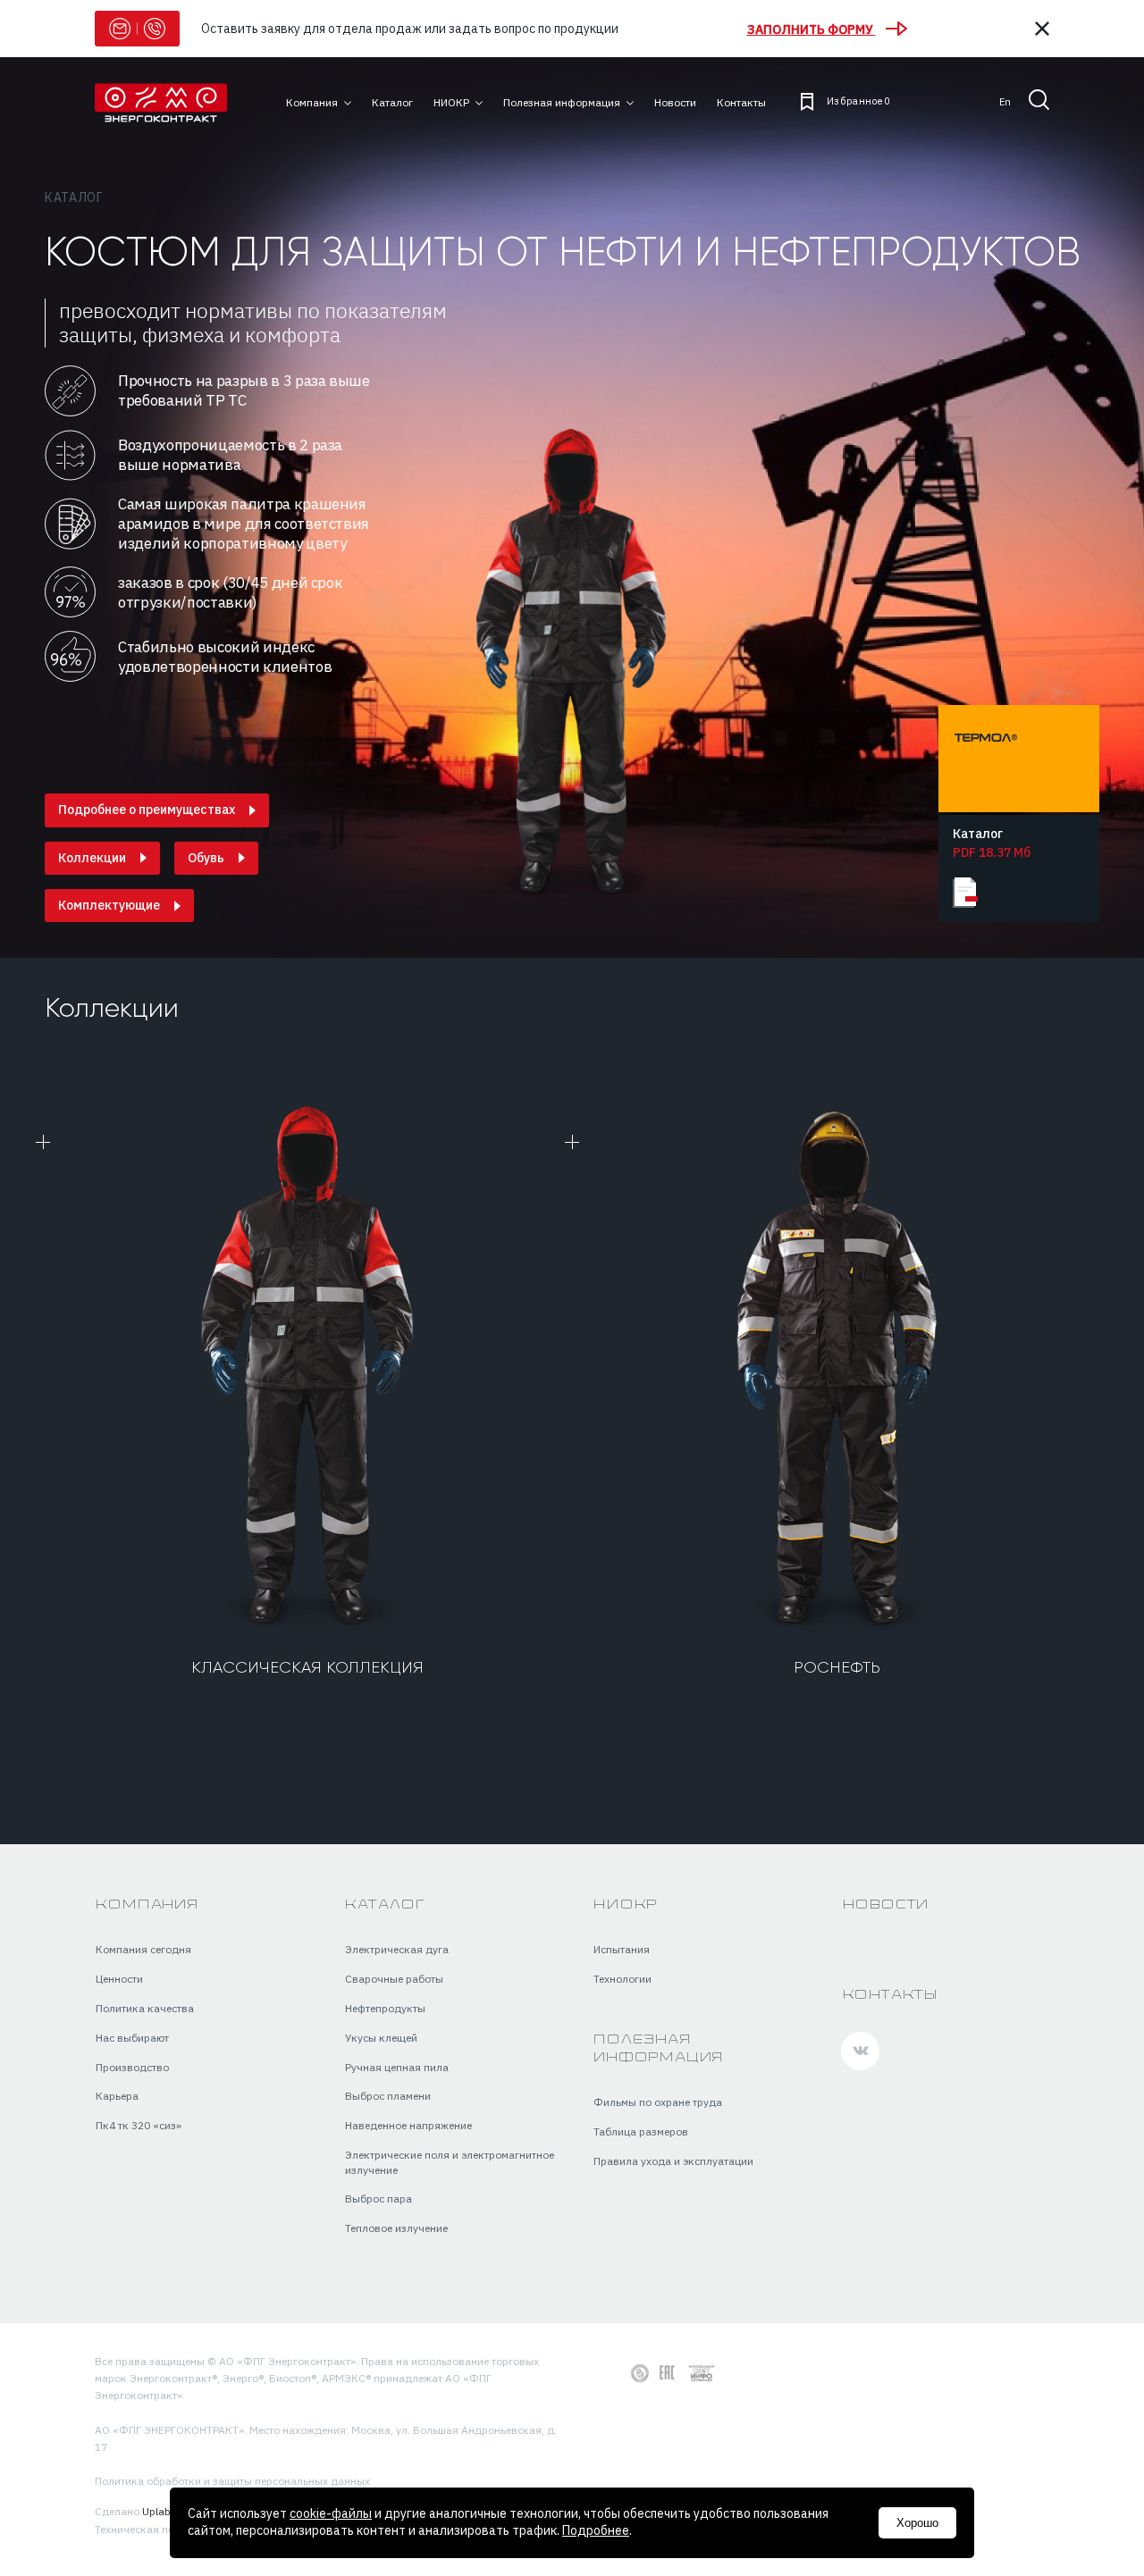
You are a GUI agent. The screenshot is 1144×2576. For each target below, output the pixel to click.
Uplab (156, 2511)
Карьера (117, 2096)
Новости (886, 1905)
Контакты (890, 1996)
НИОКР (626, 1905)
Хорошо (917, 2523)
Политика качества (145, 2008)
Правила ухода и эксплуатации (673, 2161)
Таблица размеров (641, 2131)
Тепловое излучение (396, 2228)
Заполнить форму (812, 29)
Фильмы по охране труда (658, 2102)
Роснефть (837, 1668)
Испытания (622, 1949)
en (1005, 102)
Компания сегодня (143, 1949)
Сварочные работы (394, 1979)
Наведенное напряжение (408, 2125)
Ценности (119, 1979)
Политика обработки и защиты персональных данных (232, 2481)
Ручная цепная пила (397, 2067)
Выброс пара (379, 2198)
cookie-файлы (331, 2513)
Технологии (622, 1979)
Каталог (74, 197)
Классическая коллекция (307, 1668)
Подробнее (596, 2530)
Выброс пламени (388, 2096)
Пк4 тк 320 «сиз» (139, 2125)
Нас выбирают (132, 2038)
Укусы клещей (381, 2038)
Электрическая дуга (397, 1949)
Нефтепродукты (385, 2008)
